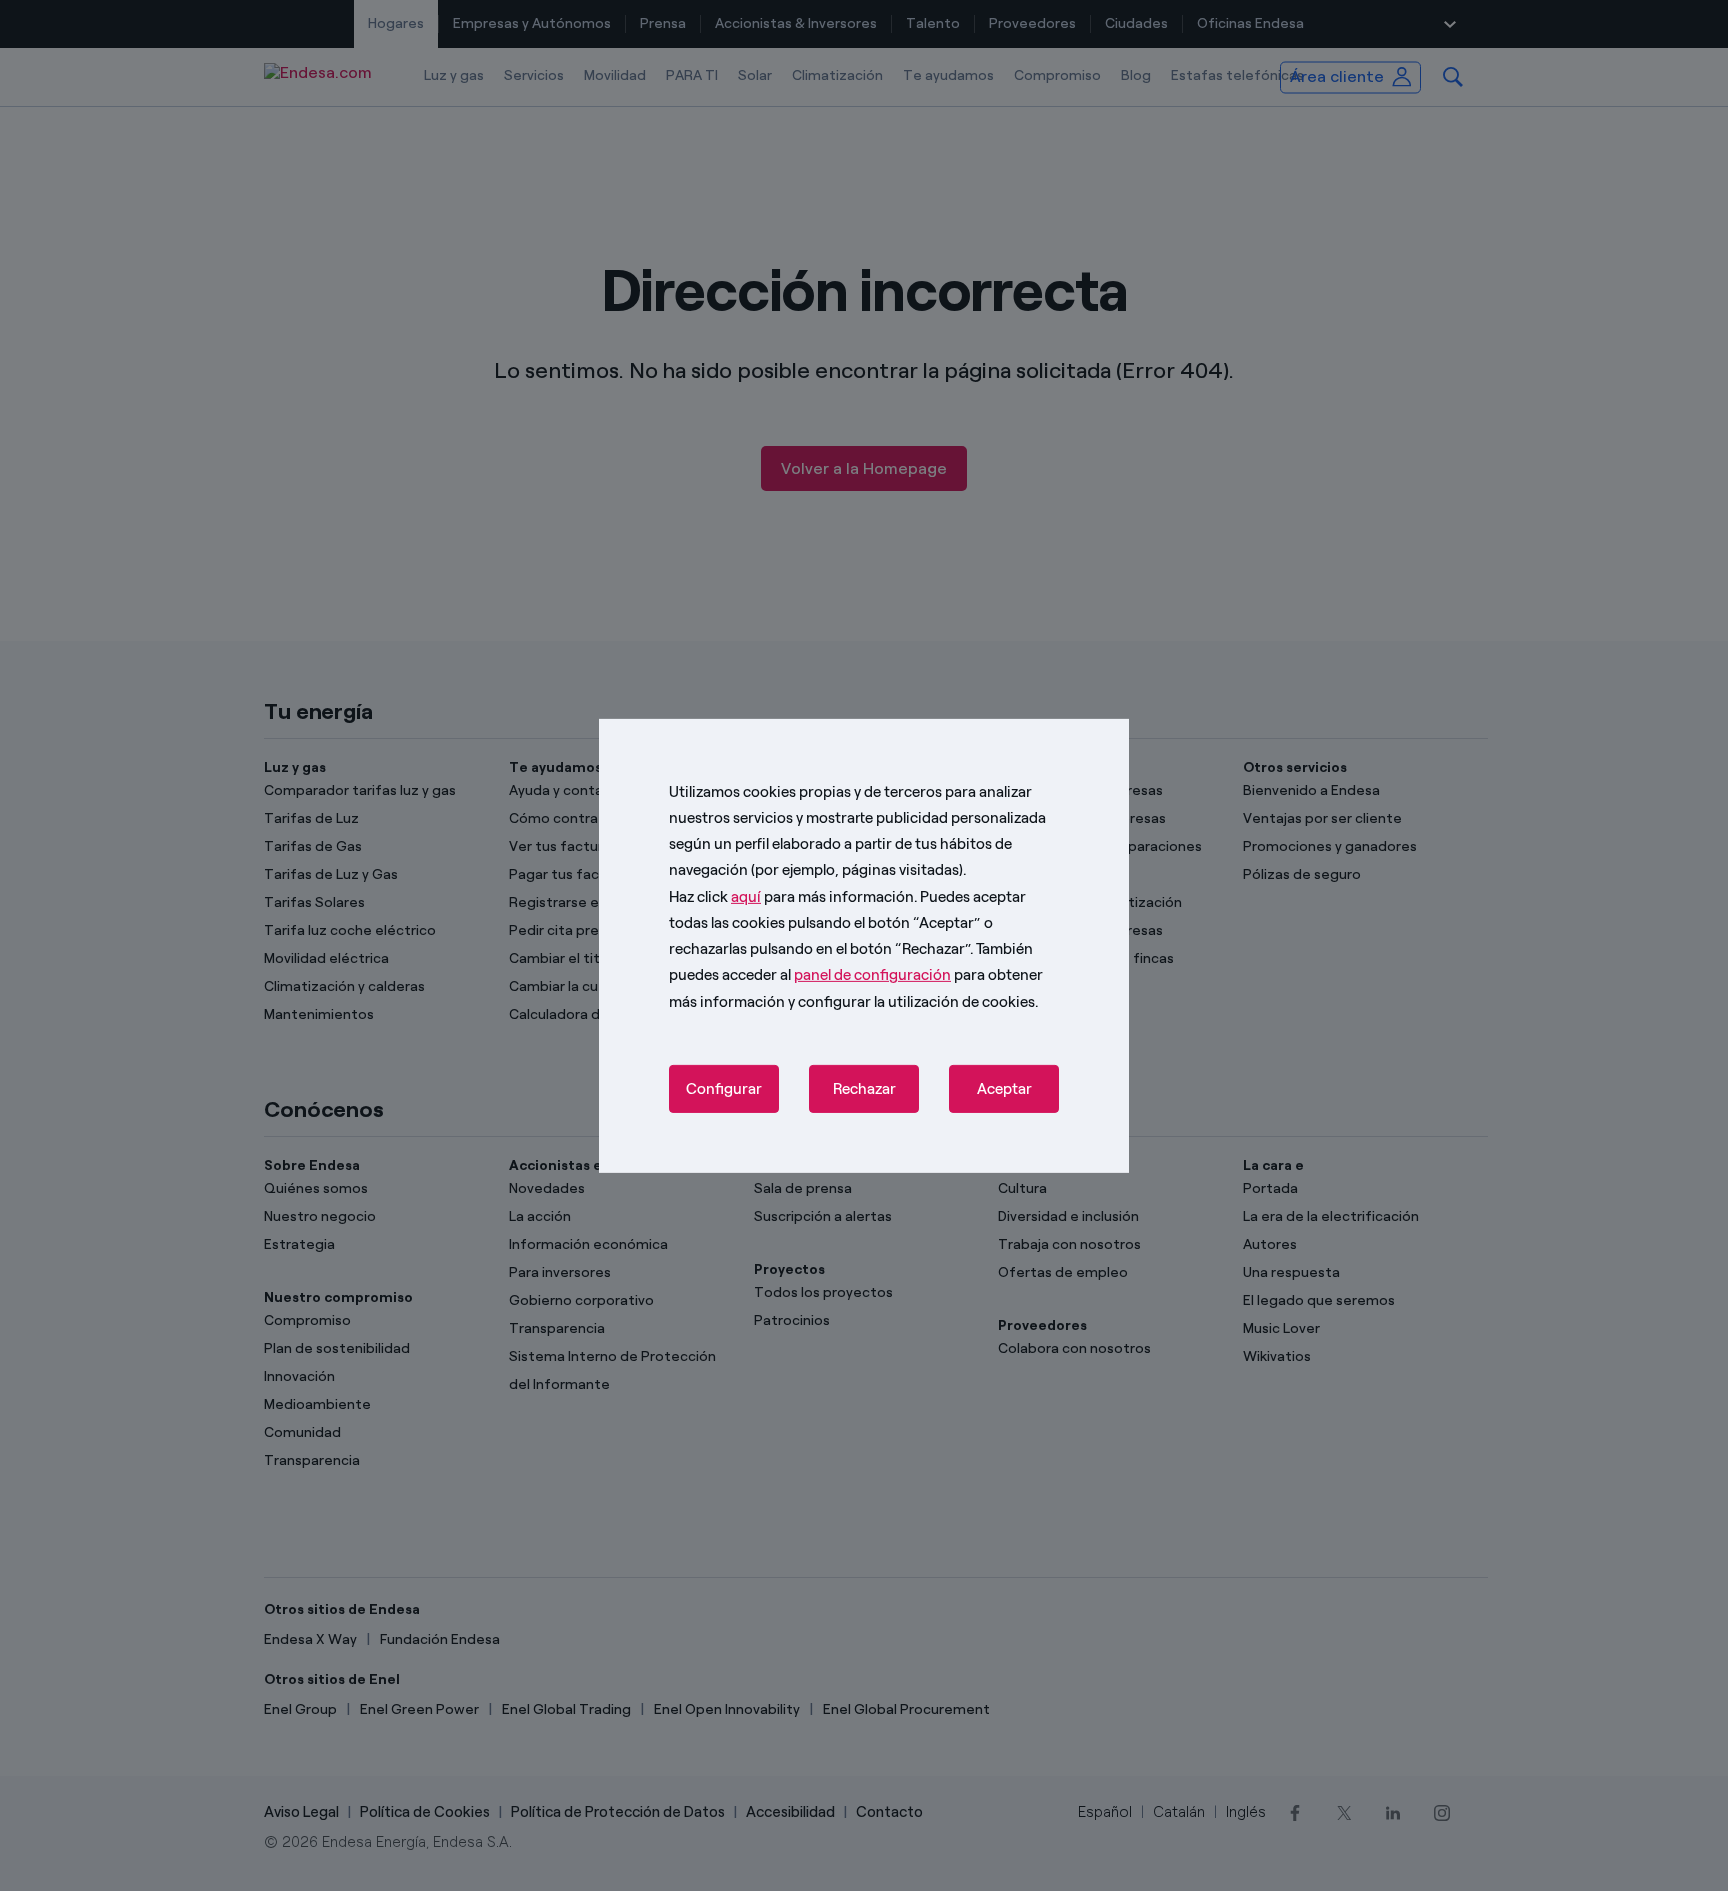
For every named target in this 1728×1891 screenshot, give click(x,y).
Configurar (724, 1089)
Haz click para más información (791, 896)
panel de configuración (872, 975)
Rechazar (864, 1089)
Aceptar (1004, 1089)
